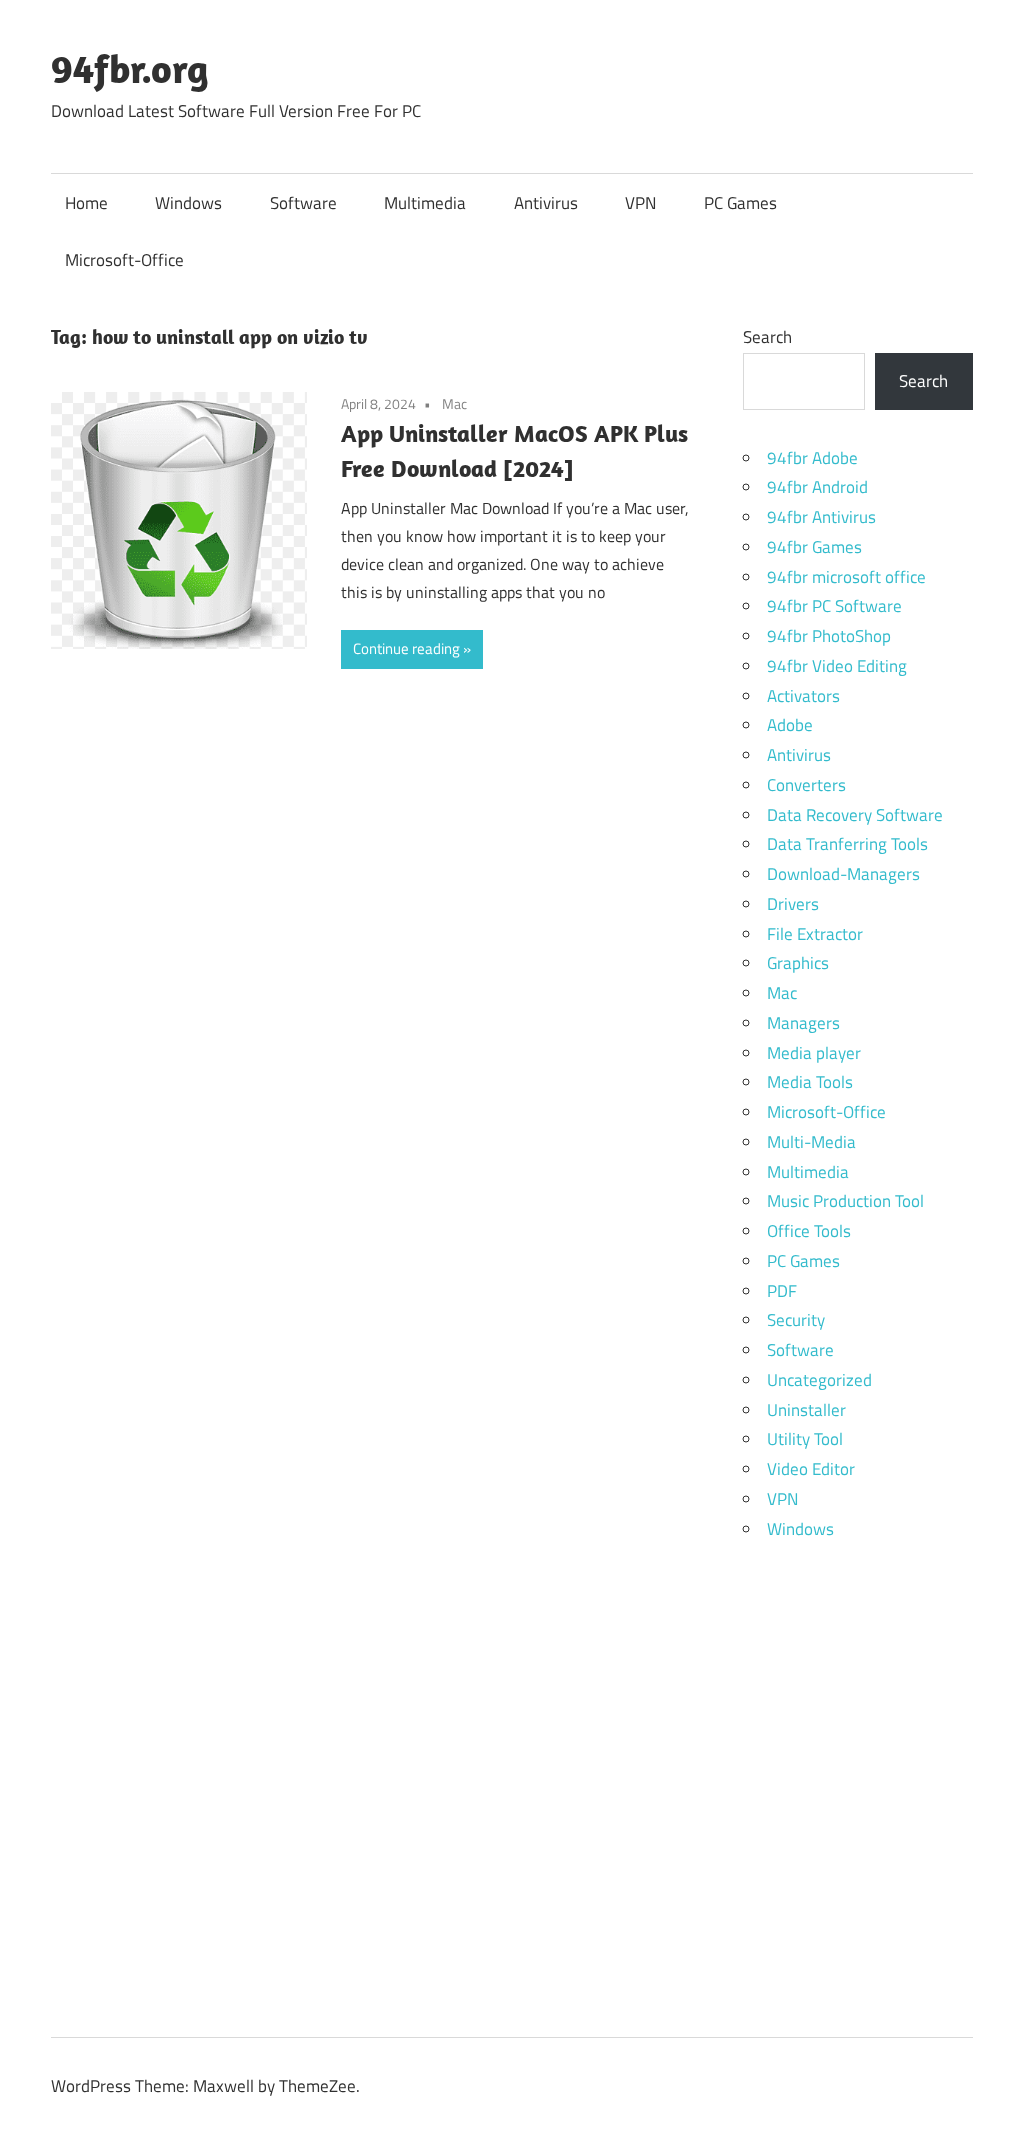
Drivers (793, 904)
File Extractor (815, 934)
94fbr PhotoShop (829, 636)
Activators (803, 696)
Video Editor (811, 1469)
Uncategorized (819, 1380)
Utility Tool (805, 1439)
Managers (803, 1023)
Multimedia (425, 203)
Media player (814, 1053)
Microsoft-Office (124, 260)
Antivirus (546, 203)
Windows (188, 203)
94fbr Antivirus (821, 517)
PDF (782, 1291)
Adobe (790, 725)
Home (86, 203)
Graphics (798, 963)
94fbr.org (130, 68)
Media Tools (810, 1082)
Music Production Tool (845, 1201)
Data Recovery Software (855, 815)
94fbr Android (817, 487)
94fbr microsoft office (846, 577)
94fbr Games (814, 547)
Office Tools (809, 1231)
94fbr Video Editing (837, 666)
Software (303, 203)
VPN (640, 203)
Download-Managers (843, 874)
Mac (454, 403)
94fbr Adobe (812, 458)
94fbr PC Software (834, 606)
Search (767, 337)
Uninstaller (806, 1410)
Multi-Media (811, 1142)
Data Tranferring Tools (847, 844)
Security (796, 1320)
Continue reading (406, 648)
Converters (806, 785)
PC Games (740, 203)
